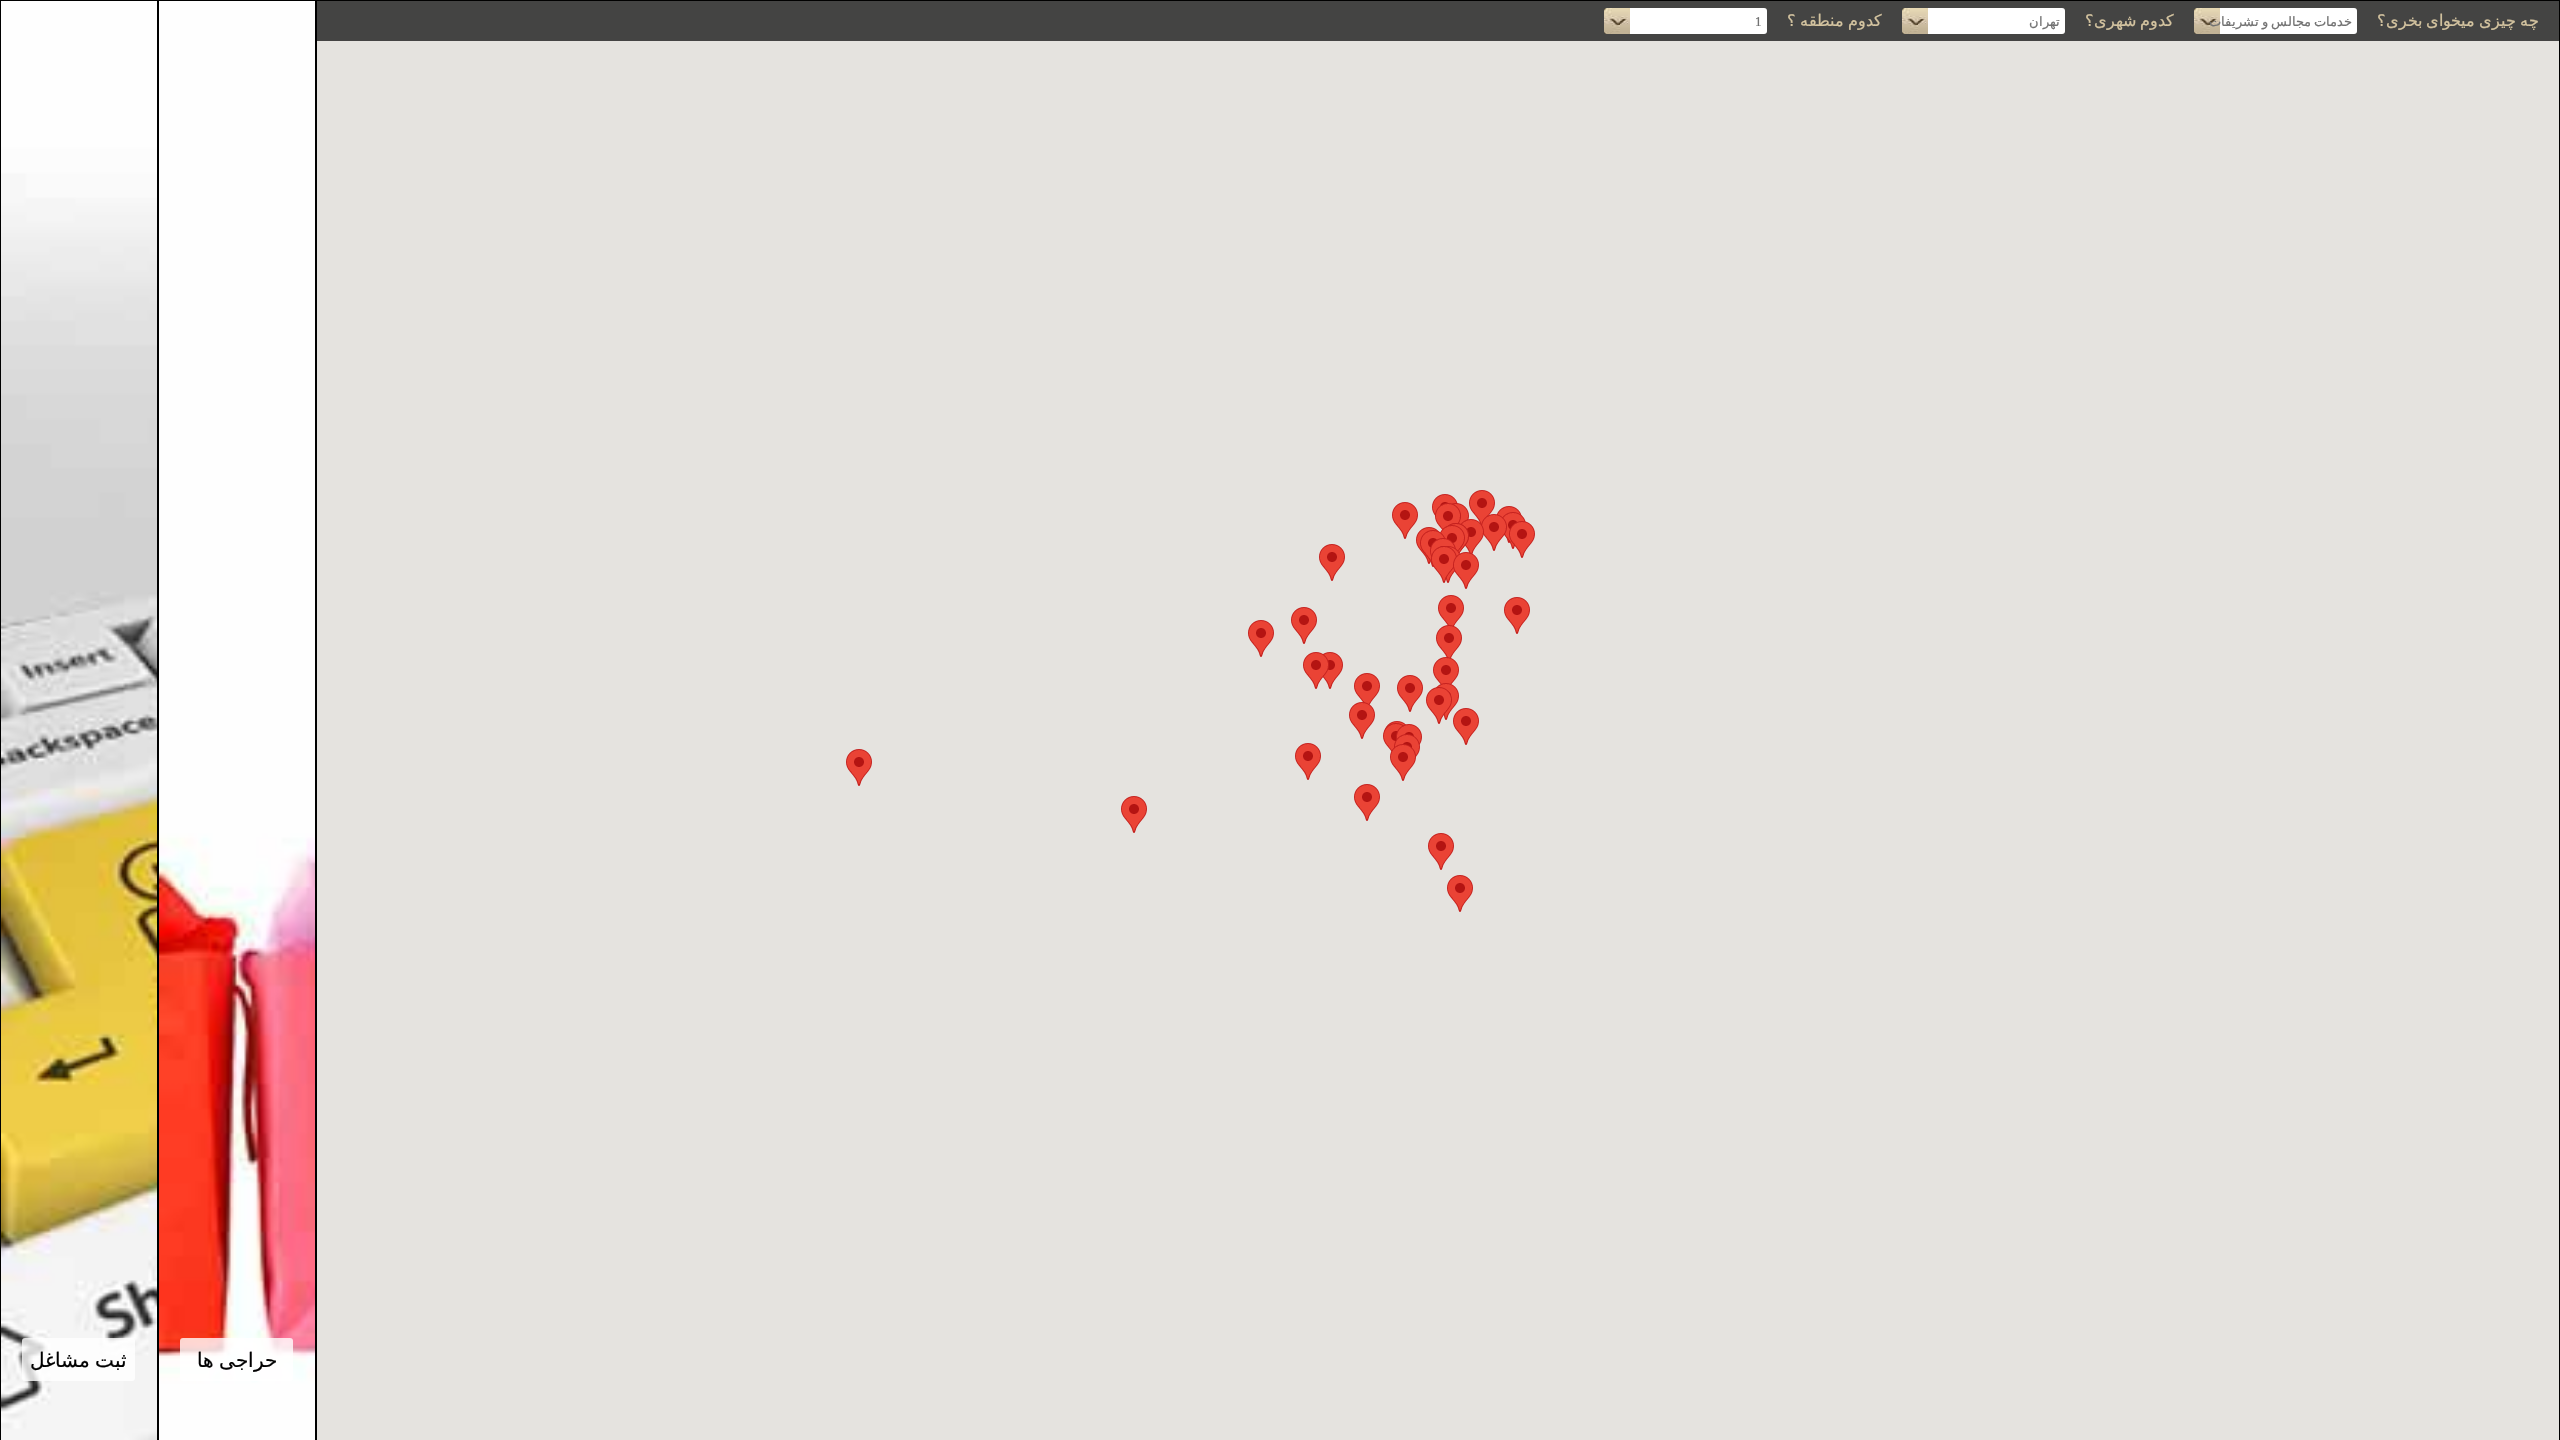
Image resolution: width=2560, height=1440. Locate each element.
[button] (1482, 508)
